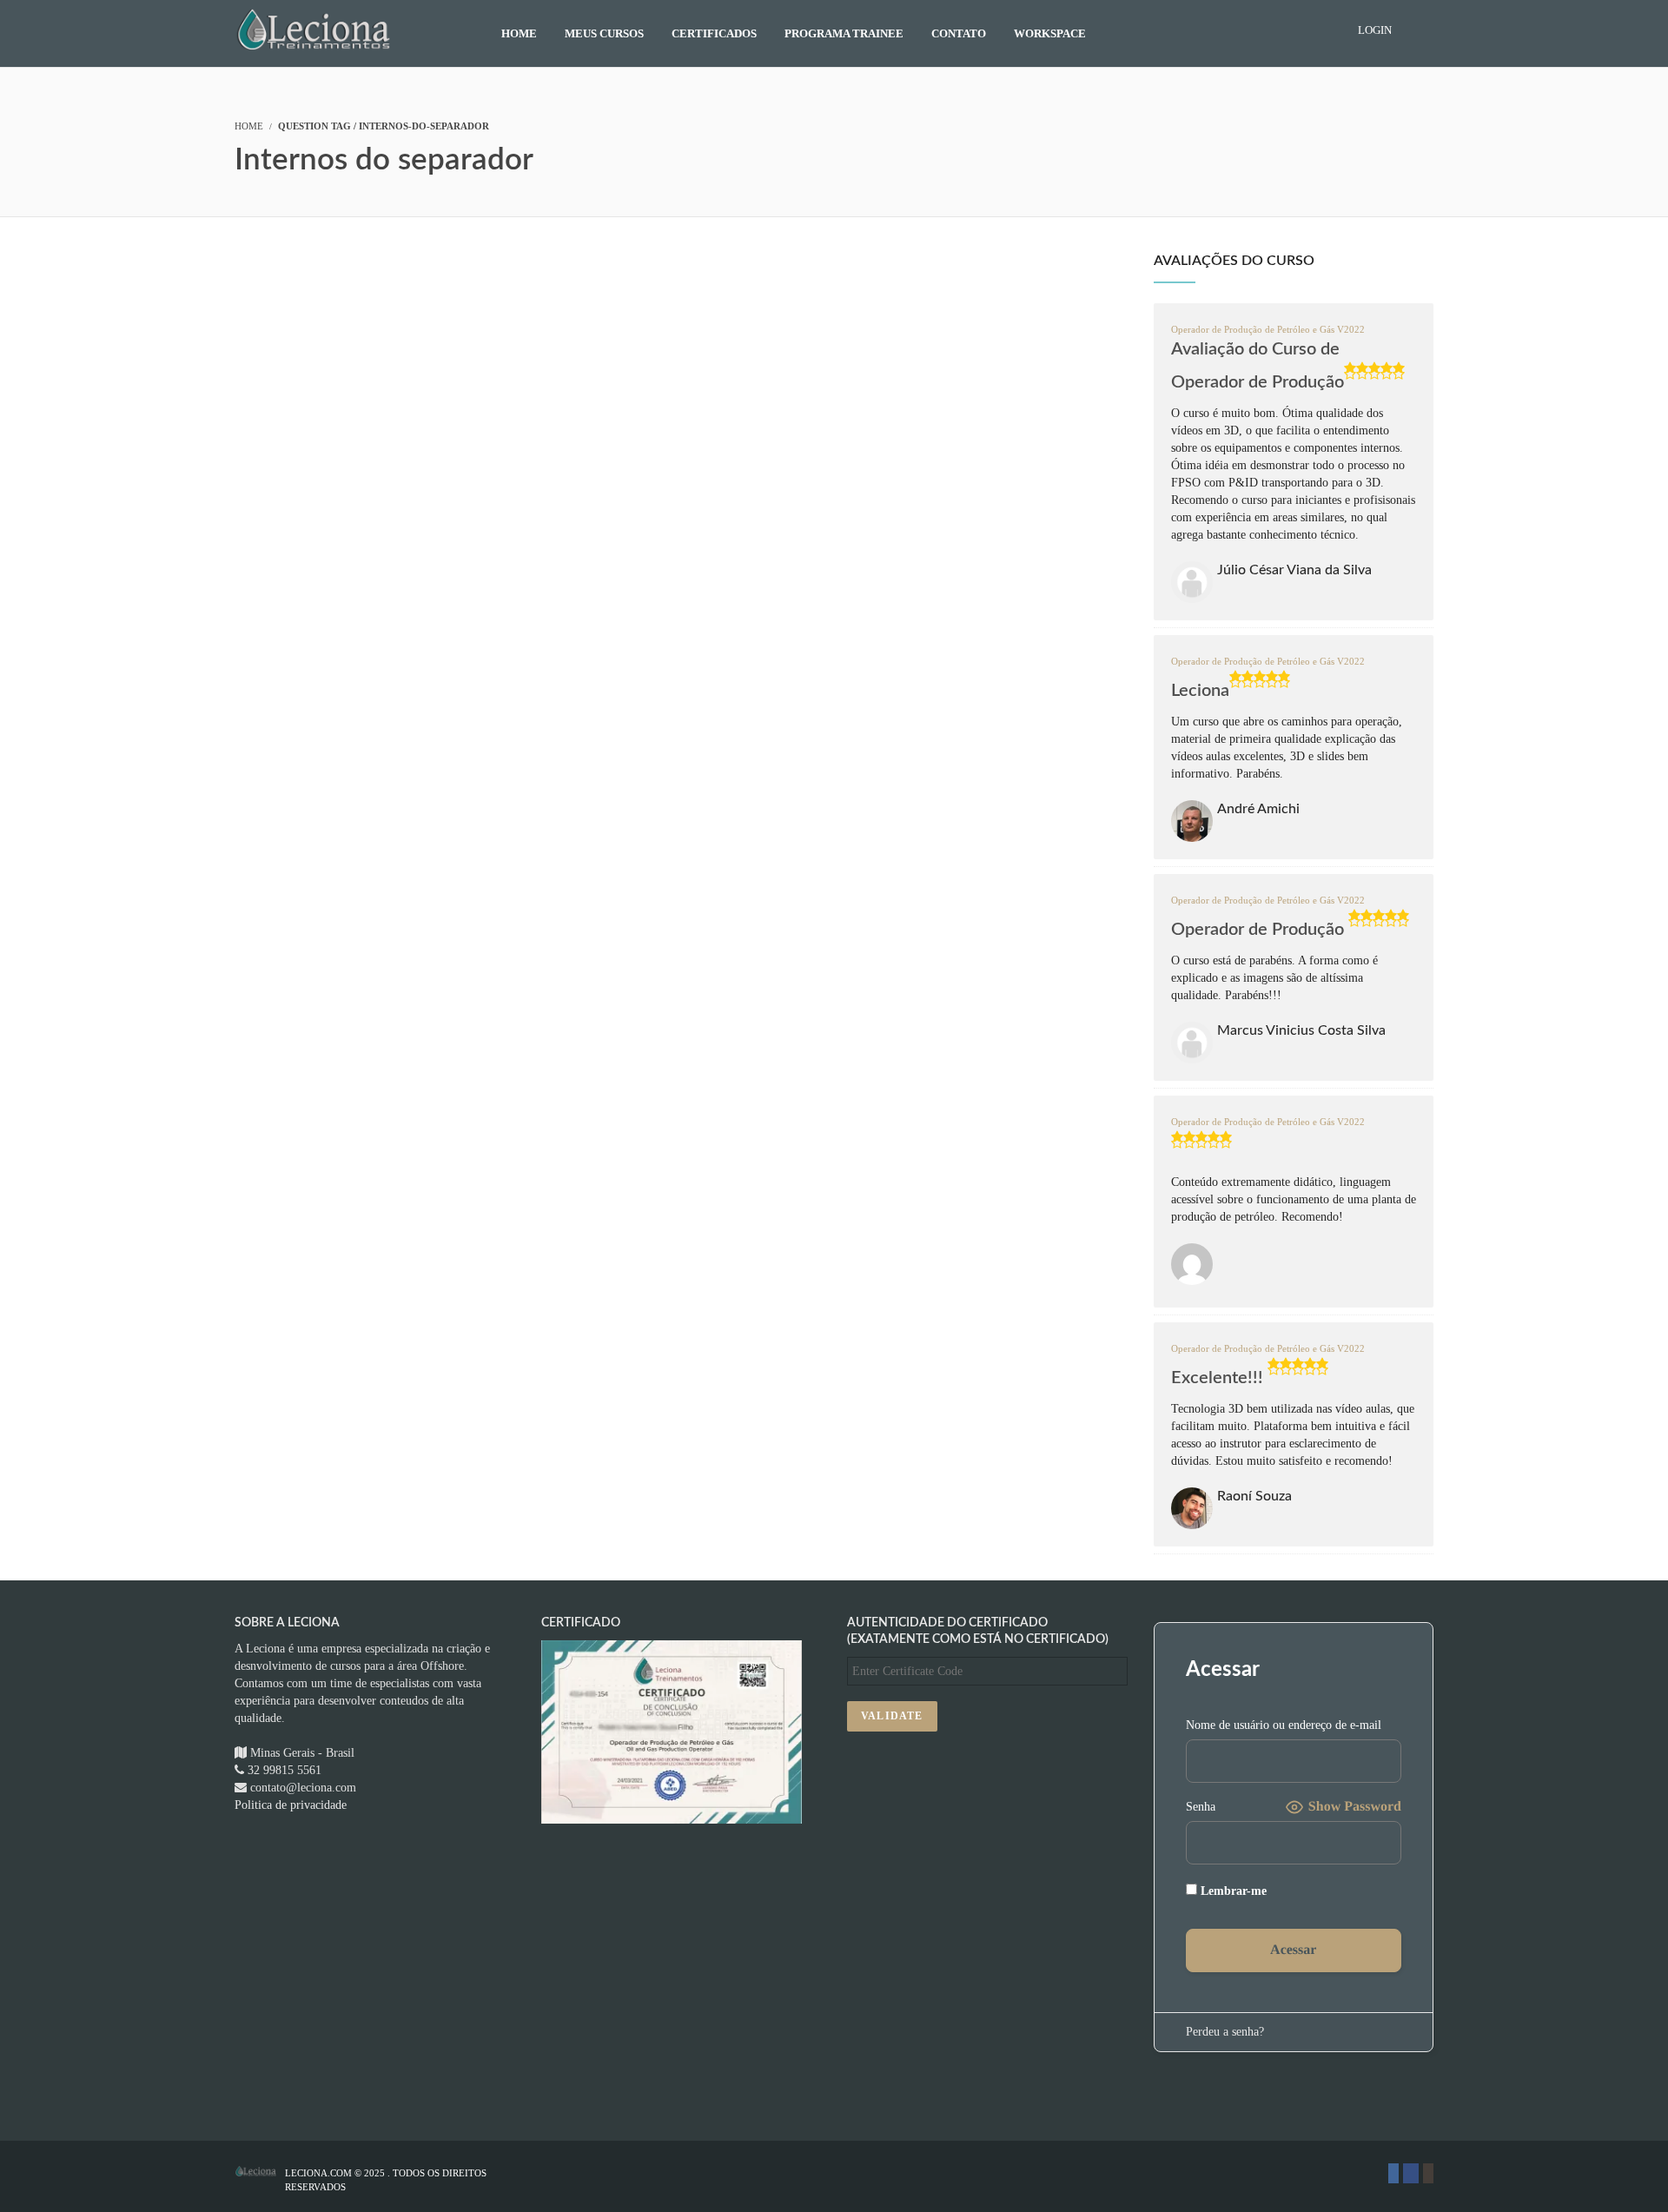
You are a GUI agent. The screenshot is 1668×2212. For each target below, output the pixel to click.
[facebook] (1411, 2173)
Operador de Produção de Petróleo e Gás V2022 (1268, 330)
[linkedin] (1393, 2173)
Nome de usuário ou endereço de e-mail (1284, 1725)
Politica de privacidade (291, 1805)
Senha (1201, 1807)
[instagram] (1428, 2173)
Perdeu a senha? (1225, 2032)
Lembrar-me (1232, 1891)
